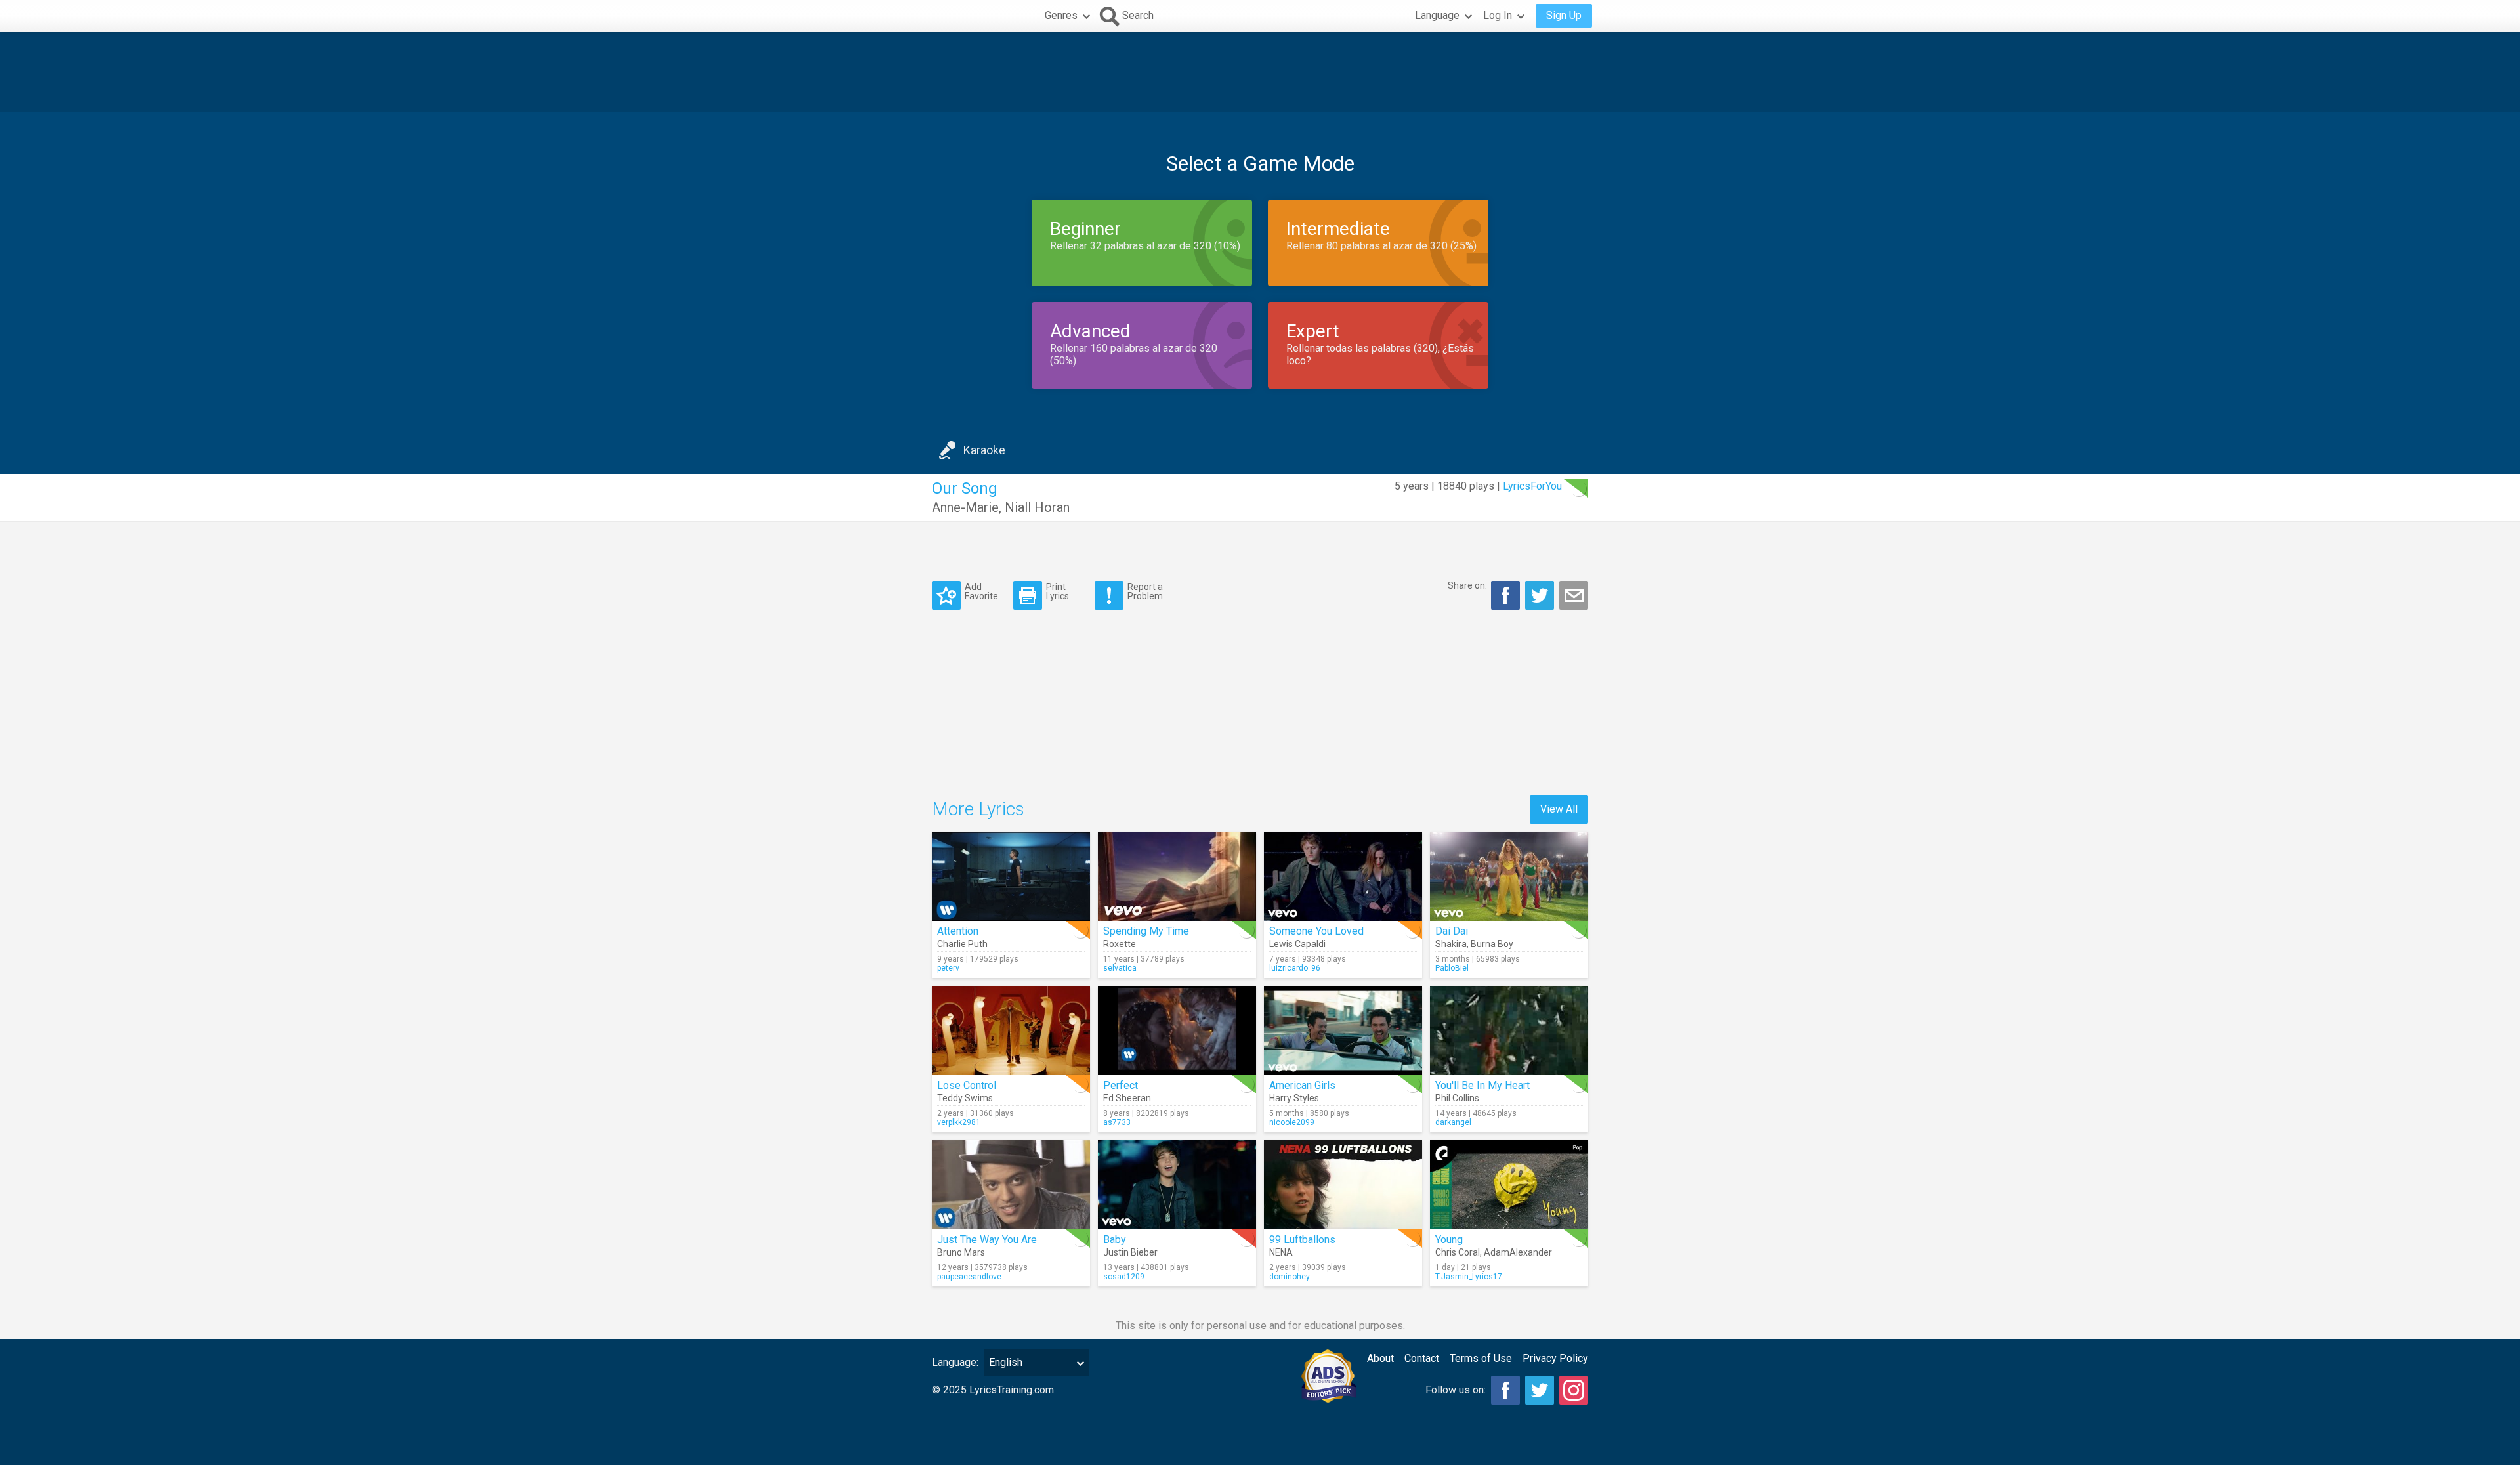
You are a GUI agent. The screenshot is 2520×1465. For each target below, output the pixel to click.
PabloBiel (1452, 968)
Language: (955, 1362)
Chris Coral (1458, 1252)
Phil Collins (1457, 1098)
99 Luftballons (1302, 1240)
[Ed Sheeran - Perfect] (1177, 1030)
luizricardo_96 (1295, 968)
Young (1449, 1240)
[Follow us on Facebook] (1505, 1390)
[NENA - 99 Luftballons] (1343, 1185)
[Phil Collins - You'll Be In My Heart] (1509, 1030)
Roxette (1120, 944)
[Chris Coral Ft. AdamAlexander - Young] (1509, 1185)
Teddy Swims (965, 1098)
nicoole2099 (1292, 1122)
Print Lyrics (1058, 591)
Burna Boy (1492, 944)
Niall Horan (1037, 507)
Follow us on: (1456, 1390)
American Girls (1302, 1085)
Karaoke (984, 450)
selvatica (1120, 968)
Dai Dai (1452, 931)
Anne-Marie (965, 507)
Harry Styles (1294, 1098)
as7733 (1117, 1122)
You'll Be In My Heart (1482, 1085)
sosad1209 (1124, 1277)
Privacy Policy (1555, 1358)
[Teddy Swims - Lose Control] (1011, 1030)
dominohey (1290, 1277)
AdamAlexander (1518, 1252)
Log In (1498, 15)
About (1380, 1358)
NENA (1281, 1252)
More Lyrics (978, 809)
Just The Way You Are (987, 1240)
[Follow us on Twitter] (1540, 1390)
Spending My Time (1146, 931)
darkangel (1453, 1122)
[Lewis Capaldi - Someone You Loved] (1343, 876)
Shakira (1451, 944)
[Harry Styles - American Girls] (1343, 1030)
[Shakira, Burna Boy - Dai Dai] (1509, 876)
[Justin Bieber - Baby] (1177, 1185)
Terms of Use (1481, 1358)
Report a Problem (1145, 591)
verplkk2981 (959, 1122)
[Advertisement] (1260, 72)
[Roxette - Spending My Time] (1177, 876)
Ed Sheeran (1127, 1098)
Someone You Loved (1316, 931)
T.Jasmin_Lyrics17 (1469, 1277)
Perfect (1121, 1085)
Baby (1115, 1240)
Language (1437, 15)
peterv (948, 968)
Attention (958, 931)
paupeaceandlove (969, 1277)
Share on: (1467, 585)
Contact (1422, 1358)
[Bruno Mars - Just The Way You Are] (1011, 1185)
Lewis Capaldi (1297, 944)
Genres (1061, 15)
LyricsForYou (1532, 486)
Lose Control (967, 1085)
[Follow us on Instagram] (1574, 1390)
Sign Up (1564, 15)
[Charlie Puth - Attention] (1011, 876)
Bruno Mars (961, 1252)
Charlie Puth (962, 944)
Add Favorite (981, 591)
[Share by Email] (1574, 595)
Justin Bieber (1130, 1252)
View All (1559, 809)
